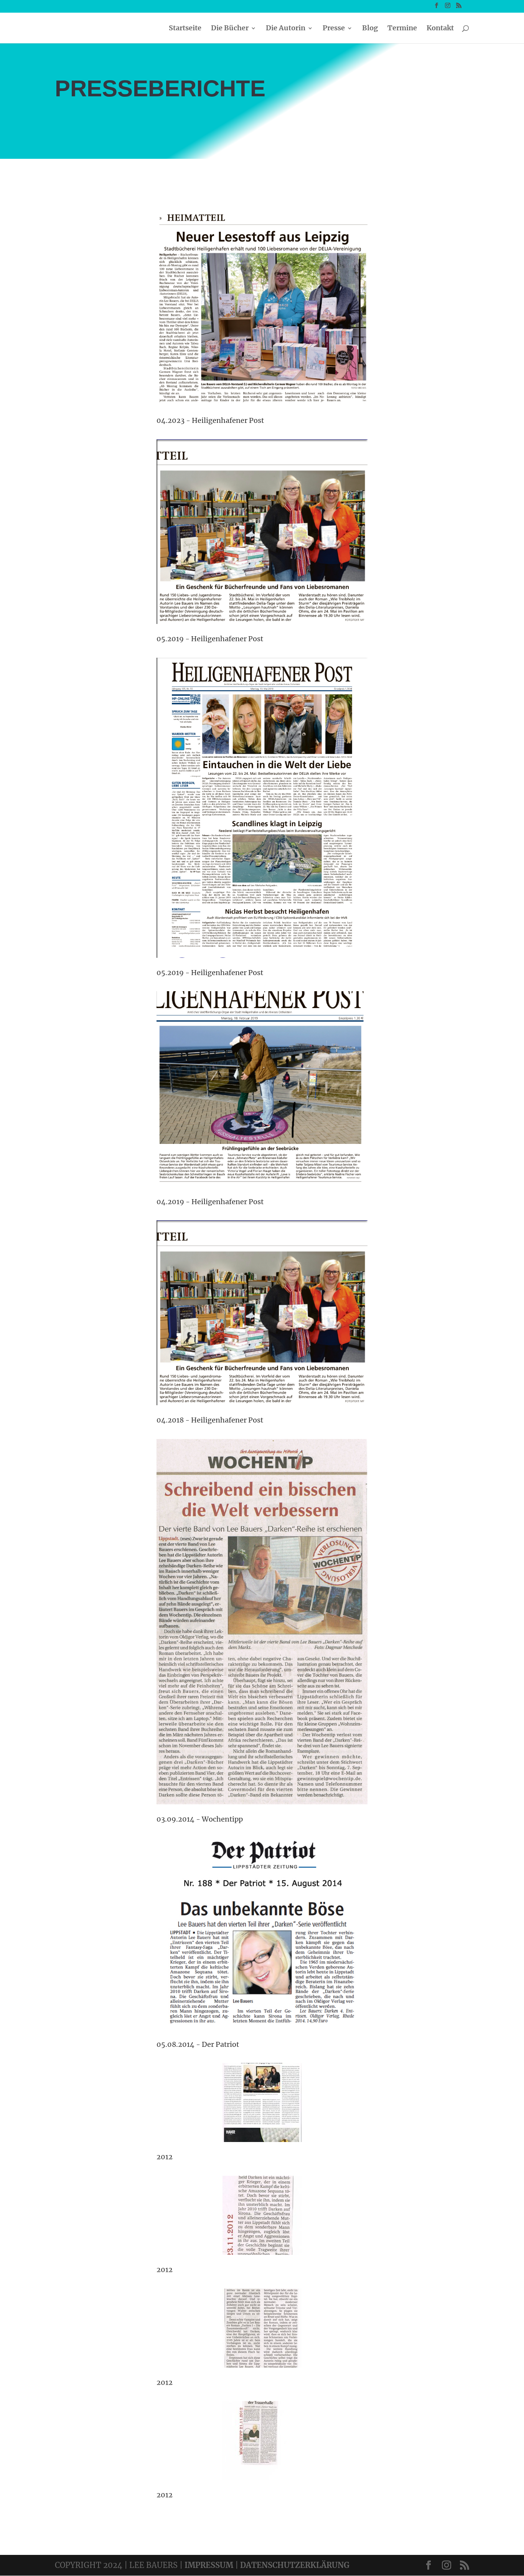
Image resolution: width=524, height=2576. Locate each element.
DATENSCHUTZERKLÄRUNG (295, 2565)
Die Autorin (286, 29)
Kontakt (440, 29)
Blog (370, 29)
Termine (402, 29)
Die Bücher (230, 29)
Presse (334, 29)
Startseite (185, 29)
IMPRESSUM (209, 2565)
